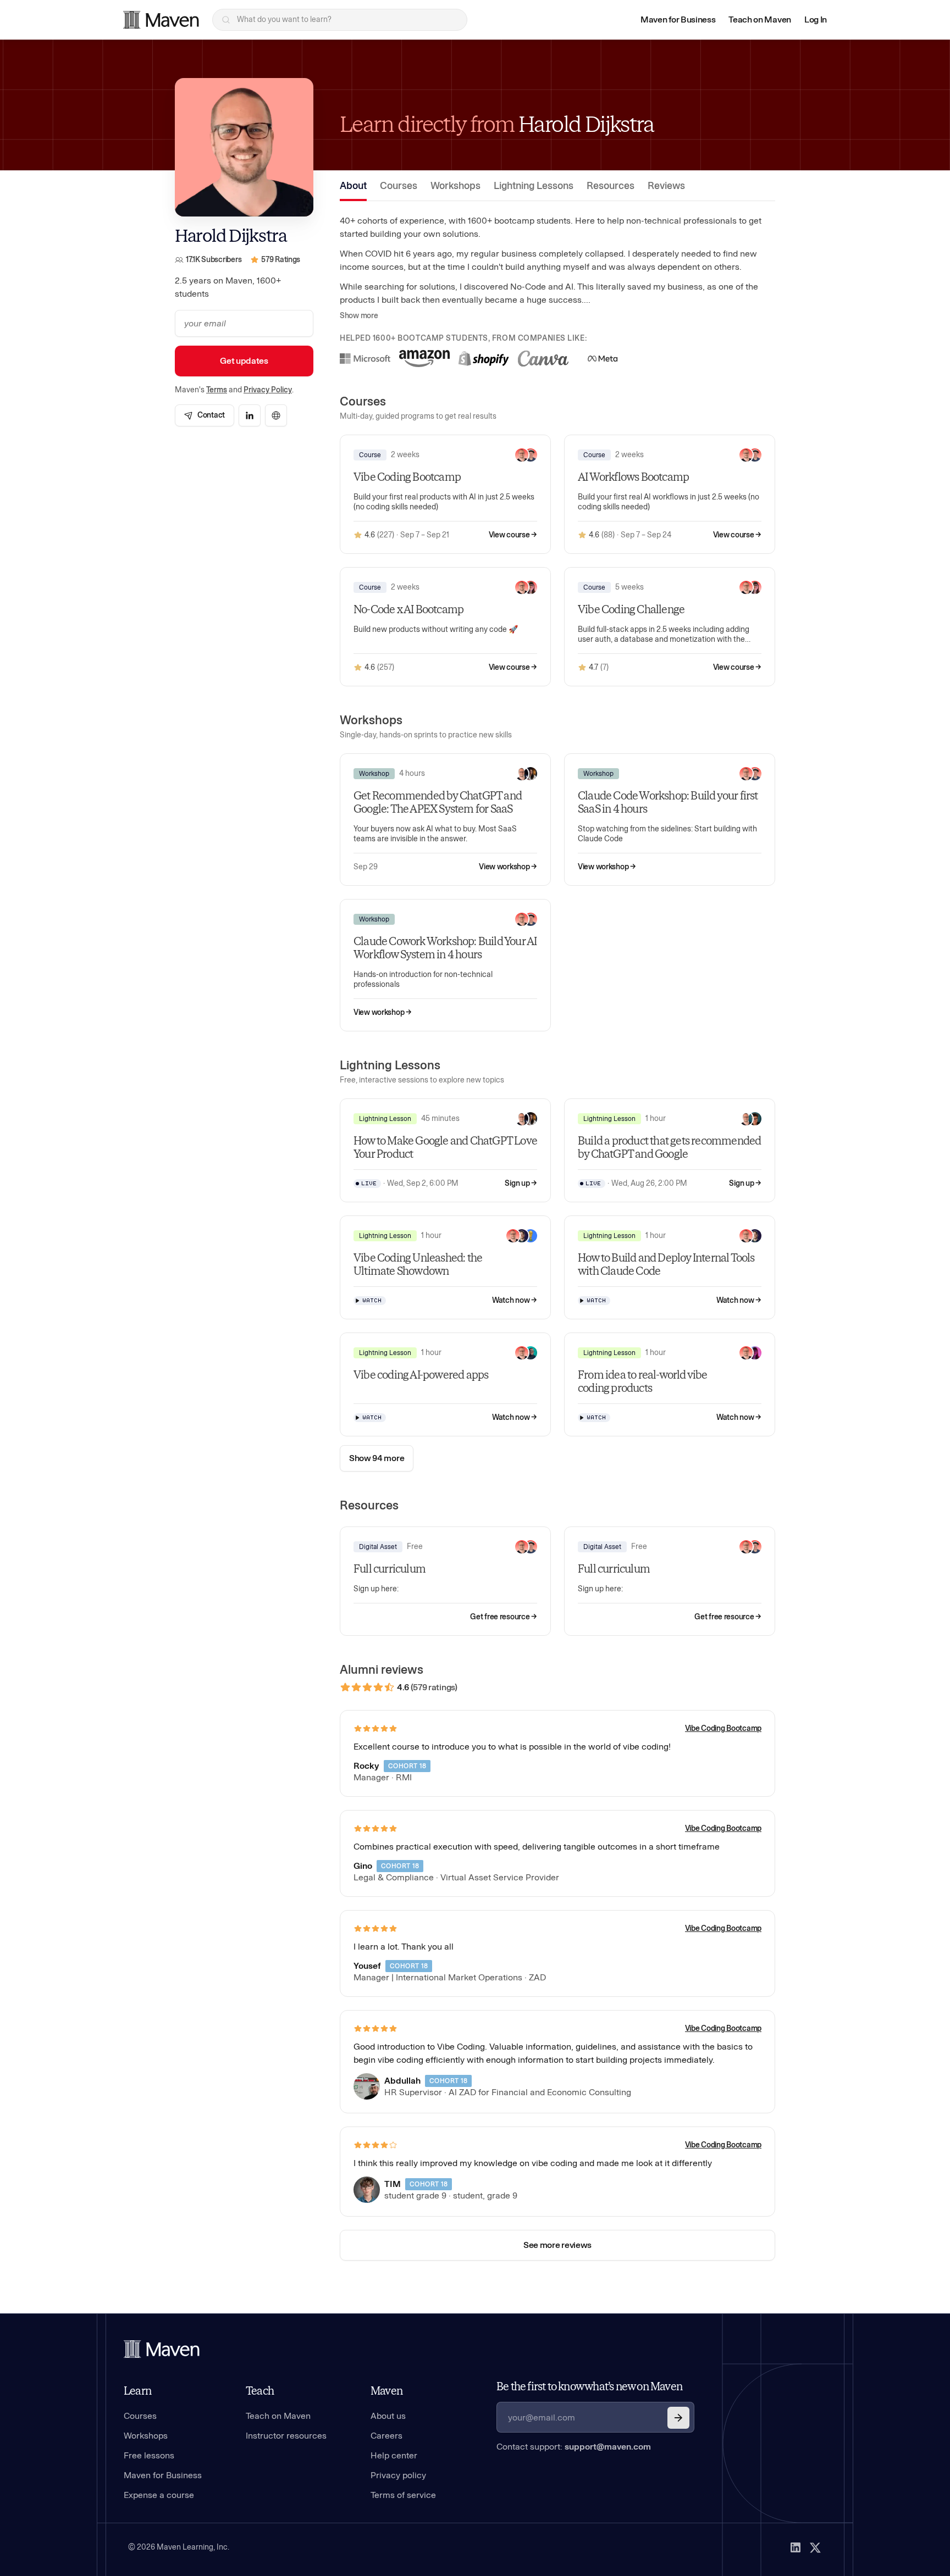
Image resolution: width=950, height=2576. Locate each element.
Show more (359, 316)
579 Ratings (281, 260)
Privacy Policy (268, 390)
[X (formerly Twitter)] (815, 2547)
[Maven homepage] (161, 20)
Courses (399, 186)
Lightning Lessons (534, 186)
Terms (217, 390)
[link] (205, 415)
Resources (611, 186)
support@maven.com (608, 2447)
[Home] (162, 2349)
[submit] (678, 2418)
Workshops (455, 186)
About (353, 186)
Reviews (666, 186)
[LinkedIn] (796, 2547)
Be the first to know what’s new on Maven (589, 2386)
